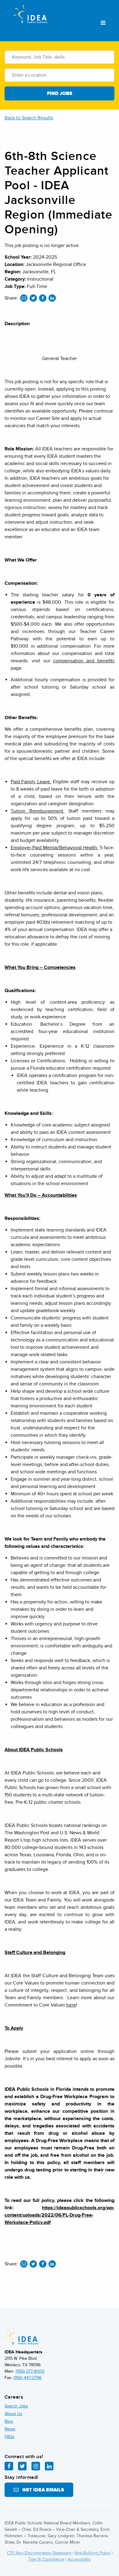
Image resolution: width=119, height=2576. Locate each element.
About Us (13, 2414)
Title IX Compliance (46, 2559)
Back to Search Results (29, 118)
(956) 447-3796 (27, 2378)
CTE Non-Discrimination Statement (39, 2553)
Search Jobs (16, 2406)
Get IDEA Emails (41, 2490)
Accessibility (79, 2559)
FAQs (10, 2437)
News (10, 2429)
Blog (9, 2421)
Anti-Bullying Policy (93, 2553)
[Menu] (103, 23)
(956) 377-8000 (30, 2371)
